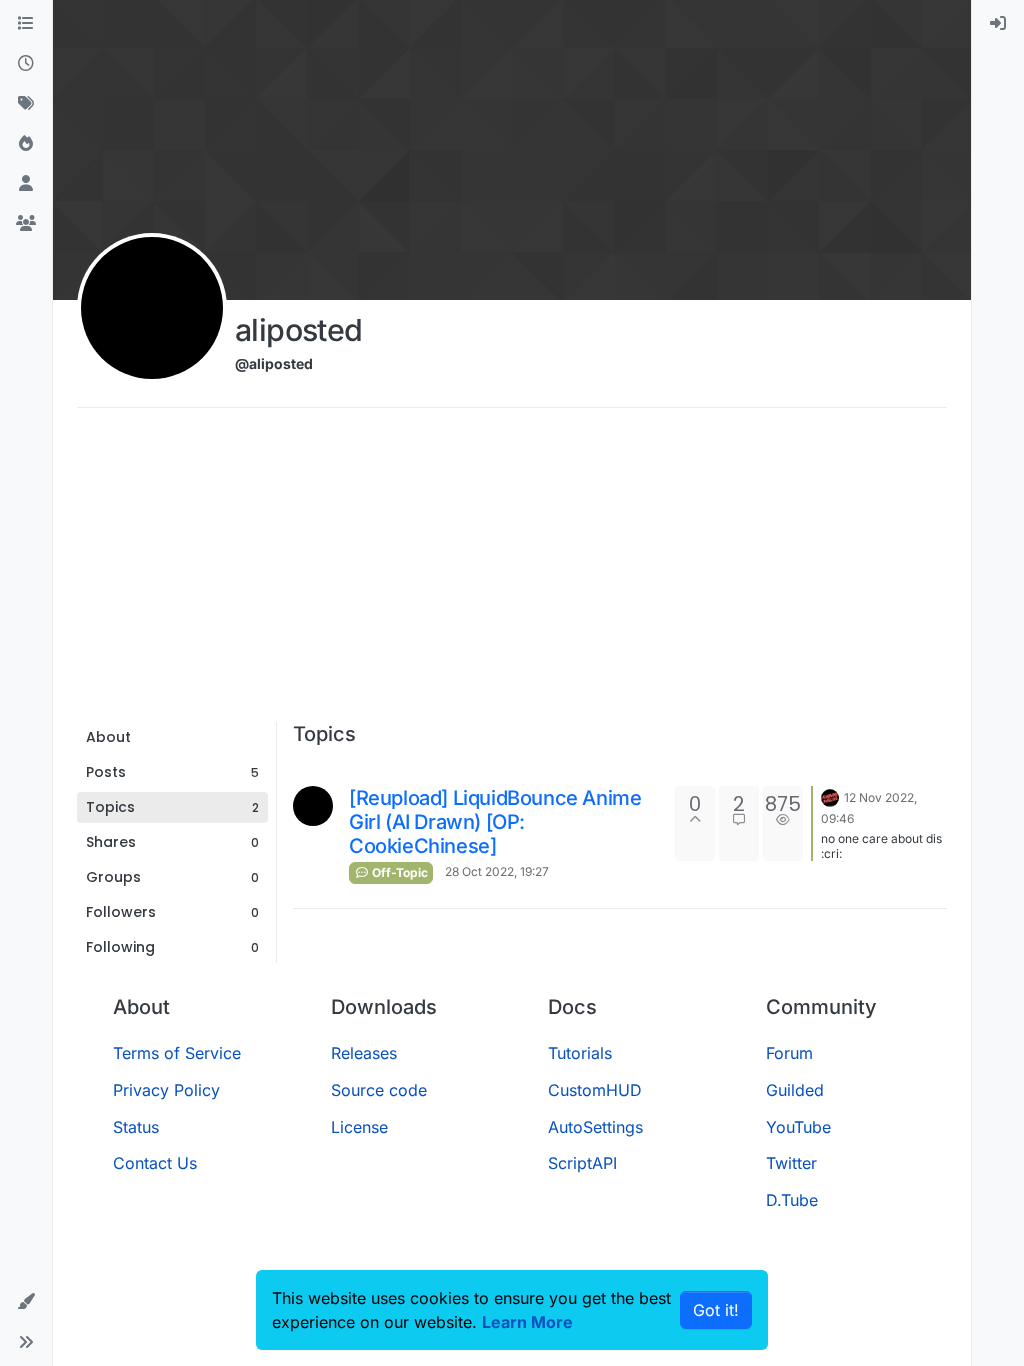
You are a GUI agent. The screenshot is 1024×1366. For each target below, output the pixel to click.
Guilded (795, 1090)
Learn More (527, 1322)
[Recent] (26, 64)
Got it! (716, 1310)
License (359, 1127)
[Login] (998, 24)
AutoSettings (595, 1127)
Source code (379, 1090)
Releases (364, 1053)
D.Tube (792, 1200)
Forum (789, 1053)
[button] (26, 1302)
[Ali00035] (830, 796)
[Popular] (26, 144)
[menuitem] (998, 24)
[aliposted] (313, 806)
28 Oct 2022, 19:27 (497, 871)
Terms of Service (177, 1053)
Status (136, 1127)
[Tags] (26, 104)
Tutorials (580, 1053)
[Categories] (26, 24)
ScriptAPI (582, 1163)
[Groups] (26, 224)
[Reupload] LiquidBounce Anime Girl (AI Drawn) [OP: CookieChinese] (495, 822)
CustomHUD (595, 1090)
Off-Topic (398, 872)
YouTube (798, 1127)
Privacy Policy (166, 1090)
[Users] (26, 184)
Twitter (791, 1163)
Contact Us (155, 1163)
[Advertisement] (512, 572)
